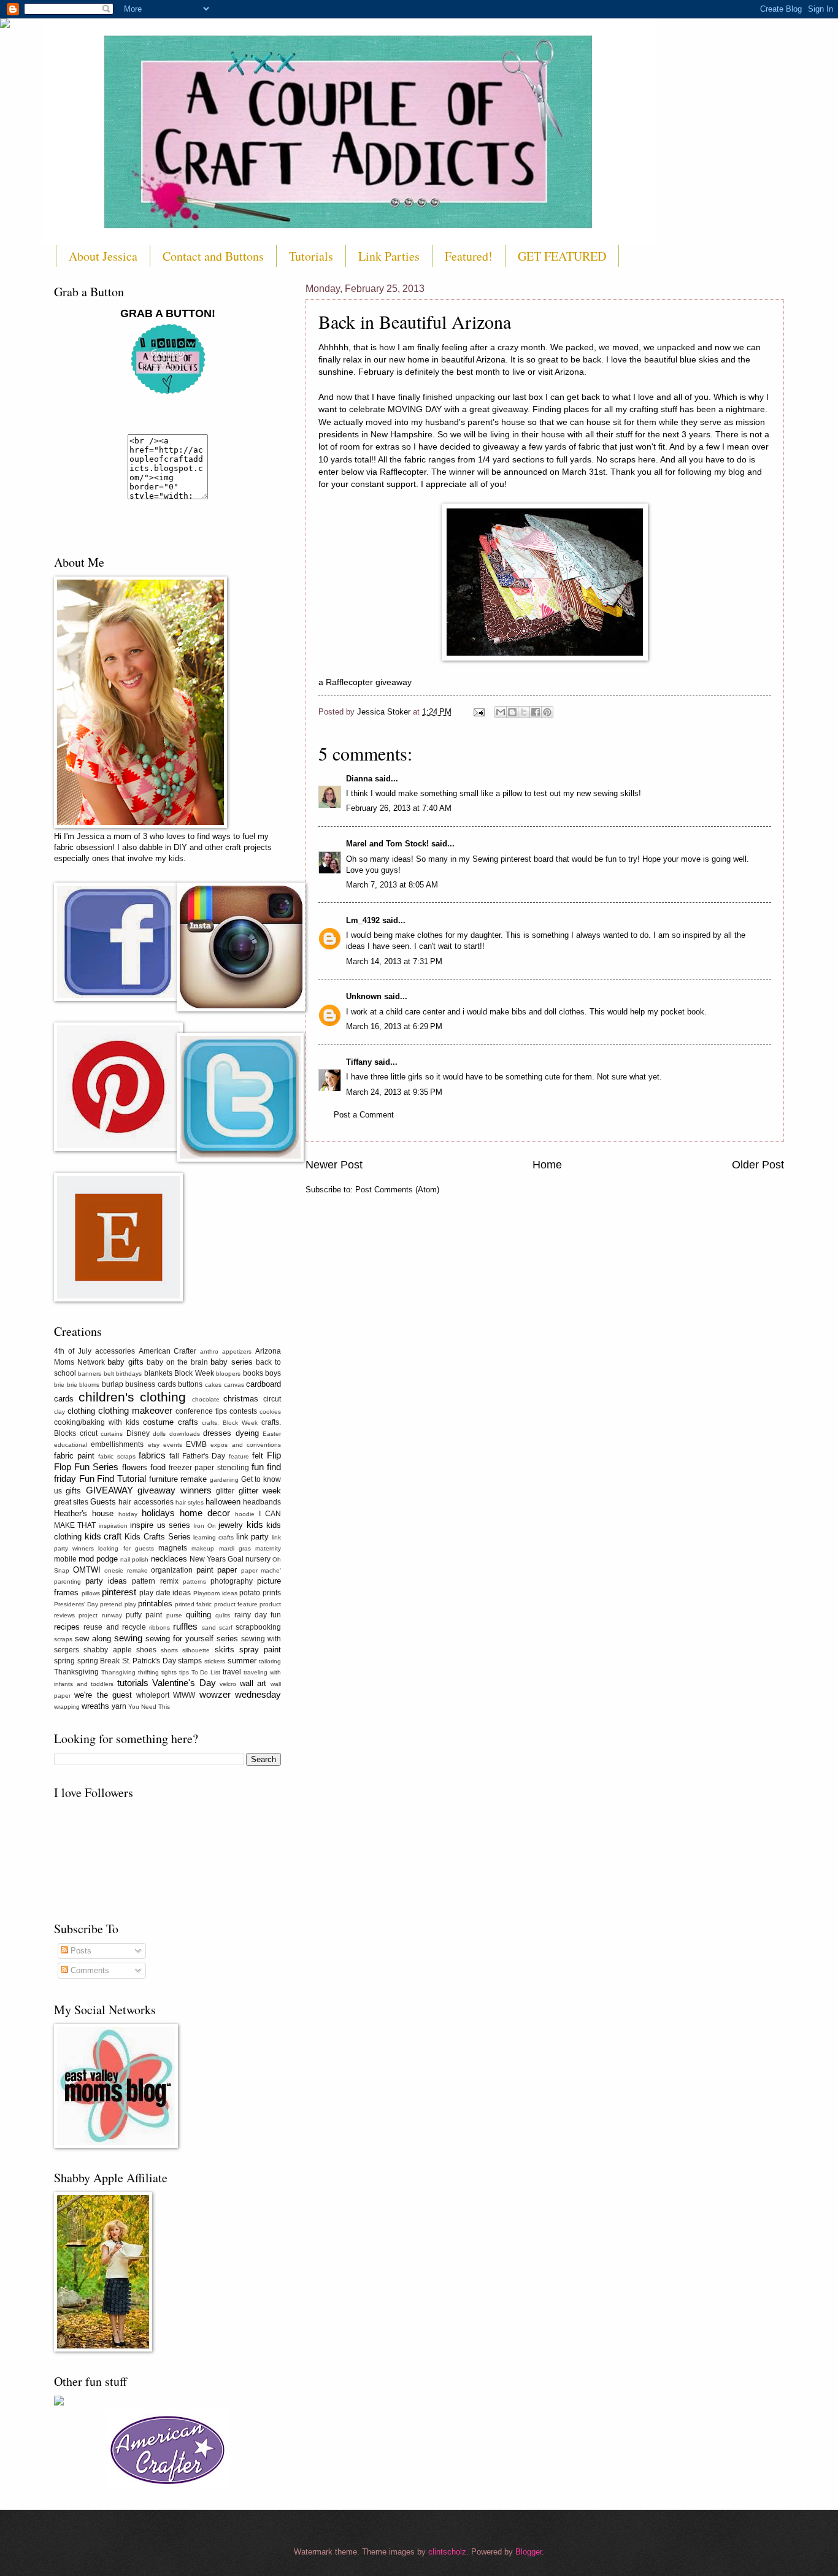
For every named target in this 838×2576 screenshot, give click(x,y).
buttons (190, 1384)
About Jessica (103, 256)
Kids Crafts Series (157, 1537)
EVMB (196, 1444)
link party (253, 1537)
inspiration (113, 1526)
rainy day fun (258, 1615)
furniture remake (178, 1479)
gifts (73, 1491)
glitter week (260, 1491)
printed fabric (193, 1604)
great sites (71, 1502)
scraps (63, 1639)
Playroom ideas (215, 1593)
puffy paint (144, 1615)
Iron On (204, 1526)
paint (205, 1570)
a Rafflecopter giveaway (365, 682)
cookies (270, 1412)
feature (239, 1456)
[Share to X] (524, 712)
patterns (194, 1581)
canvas (234, 1385)
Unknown (364, 996)
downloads (185, 1434)
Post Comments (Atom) (397, 1190)
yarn (119, 1706)
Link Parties (389, 256)
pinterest (119, 1592)
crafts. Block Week (230, 1423)
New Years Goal (217, 1559)
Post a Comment (364, 1115)
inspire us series (160, 1525)
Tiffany (359, 1062)
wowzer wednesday (240, 1694)
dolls (159, 1434)
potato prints (260, 1593)
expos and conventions (246, 1445)
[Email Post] (479, 712)
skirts (225, 1650)
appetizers (237, 1351)
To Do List (206, 1672)
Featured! (469, 256)
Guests (103, 1502)
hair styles (190, 1502)
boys (273, 1373)
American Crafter (168, 1351)
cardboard (263, 1384)
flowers (135, 1467)
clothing (81, 1411)
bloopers (228, 1374)
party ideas (106, 1581)
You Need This (149, 1707)
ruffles (185, 1626)
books (253, 1373)
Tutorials (311, 256)
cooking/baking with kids (97, 1422)
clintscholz (447, 2552)
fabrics (152, 1455)
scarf (226, 1627)
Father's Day (204, 1456)
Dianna (359, 779)
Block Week (194, 1373)
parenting (67, 1581)
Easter (272, 1434)
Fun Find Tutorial (113, 1478)
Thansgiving (118, 1672)
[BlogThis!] (512, 712)
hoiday (128, 1514)
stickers (215, 1661)
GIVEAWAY (110, 1490)
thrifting (148, 1672)
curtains (112, 1434)
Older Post (758, 1165)
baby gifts (125, 1362)
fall (174, 1456)
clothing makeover (135, 1410)
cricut (89, 1433)
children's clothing (133, 1397)
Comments (89, 1970)
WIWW (184, 1695)
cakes (213, 1385)
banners (90, 1374)
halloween (223, 1502)
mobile (65, 1559)
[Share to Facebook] (536, 712)
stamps (190, 1661)
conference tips (201, 1411)
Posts (80, 1951)
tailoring (270, 1661)
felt (258, 1456)
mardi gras (235, 1548)
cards (64, 1399)
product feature (236, 1604)
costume (158, 1422)
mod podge (98, 1559)
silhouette (196, 1650)
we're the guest (103, 1695)
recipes (67, 1627)
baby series (232, 1362)
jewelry (231, 1525)
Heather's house (84, 1513)
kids (255, 1524)
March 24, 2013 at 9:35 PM (394, 1092)
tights (169, 1672)
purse (174, 1615)
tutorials (133, 1683)
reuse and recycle (115, 1627)
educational (71, 1445)
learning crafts (213, 1537)
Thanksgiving (76, 1672)
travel (232, 1672)
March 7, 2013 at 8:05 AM (392, 885)
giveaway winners (174, 1490)
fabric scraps (117, 1456)
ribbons (160, 1627)
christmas (241, 1399)
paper (227, 1570)
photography (232, 1581)
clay (60, 1412)
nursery (258, 1559)
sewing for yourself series (192, 1639)
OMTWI (87, 1570)
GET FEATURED (562, 256)
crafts (188, 1422)
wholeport (153, 1695)
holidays (158, 1513)
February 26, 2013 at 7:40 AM (399, 808)
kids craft (103, 1536)
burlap (113, 1384)
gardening (224, 1480)
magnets (173, 1548)
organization (172, 1570)
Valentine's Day (184, 1683)
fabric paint (74, 1456)
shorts (169, 1650)
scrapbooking (258, 1627)
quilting (198, 1615)
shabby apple (107, 1650)
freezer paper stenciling (209, 1468)
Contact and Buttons (213, 256)
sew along (93, 1639)
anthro (209, 1351)
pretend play (118, 1604)
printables (155, 1604)
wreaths (95, 1706)
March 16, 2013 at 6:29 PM (394, 1026)
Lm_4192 (363, 920)
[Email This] (501, 712)
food (158, 1467)
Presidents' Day (76, 1604)
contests (243, 1411)
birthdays (129, 1374)
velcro (228, 1684)
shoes (146, 1650)
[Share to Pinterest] (547, 712)
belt (109, 1374)
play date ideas (165, 1593)
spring (64, 1661)
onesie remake (126, 1570)
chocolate (206, 1399)
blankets (158, 1373)
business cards (151, 1384)
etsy (154, 1445)
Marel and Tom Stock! (387, 844)
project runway (100, 1615)
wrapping (67, 1707)
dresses (217, 1433)
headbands (262, 1502)
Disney (138, 1433)
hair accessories (146, 1502)
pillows (91, 1593)
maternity (268, 1548)
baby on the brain (177, 1362)
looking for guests (126, 1548)
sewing (128, 1638)
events (173, 1445)
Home (547, 1165)
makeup (203, 1548)
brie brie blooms (77, 1385)
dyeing (247, 1433)
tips (184, 1672)
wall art (253, 1683)
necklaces (169, 1559)
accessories (115, 1351)
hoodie (245, 1514)
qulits (223, 1615)
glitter (225, 1491)
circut (272, 1399)
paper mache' (261, 1570)
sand (209, 1627)
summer (242, 1661)
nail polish (134, 1559)
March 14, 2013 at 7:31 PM (394, 961)
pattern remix (155, 1581)
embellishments (117, 1444)
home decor (205, 1513)
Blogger (529, 2552)
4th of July (73, 1351)
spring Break (99, 1661)
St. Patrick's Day (149, 1661)
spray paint (260, 1650)
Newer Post (334, 1165)
